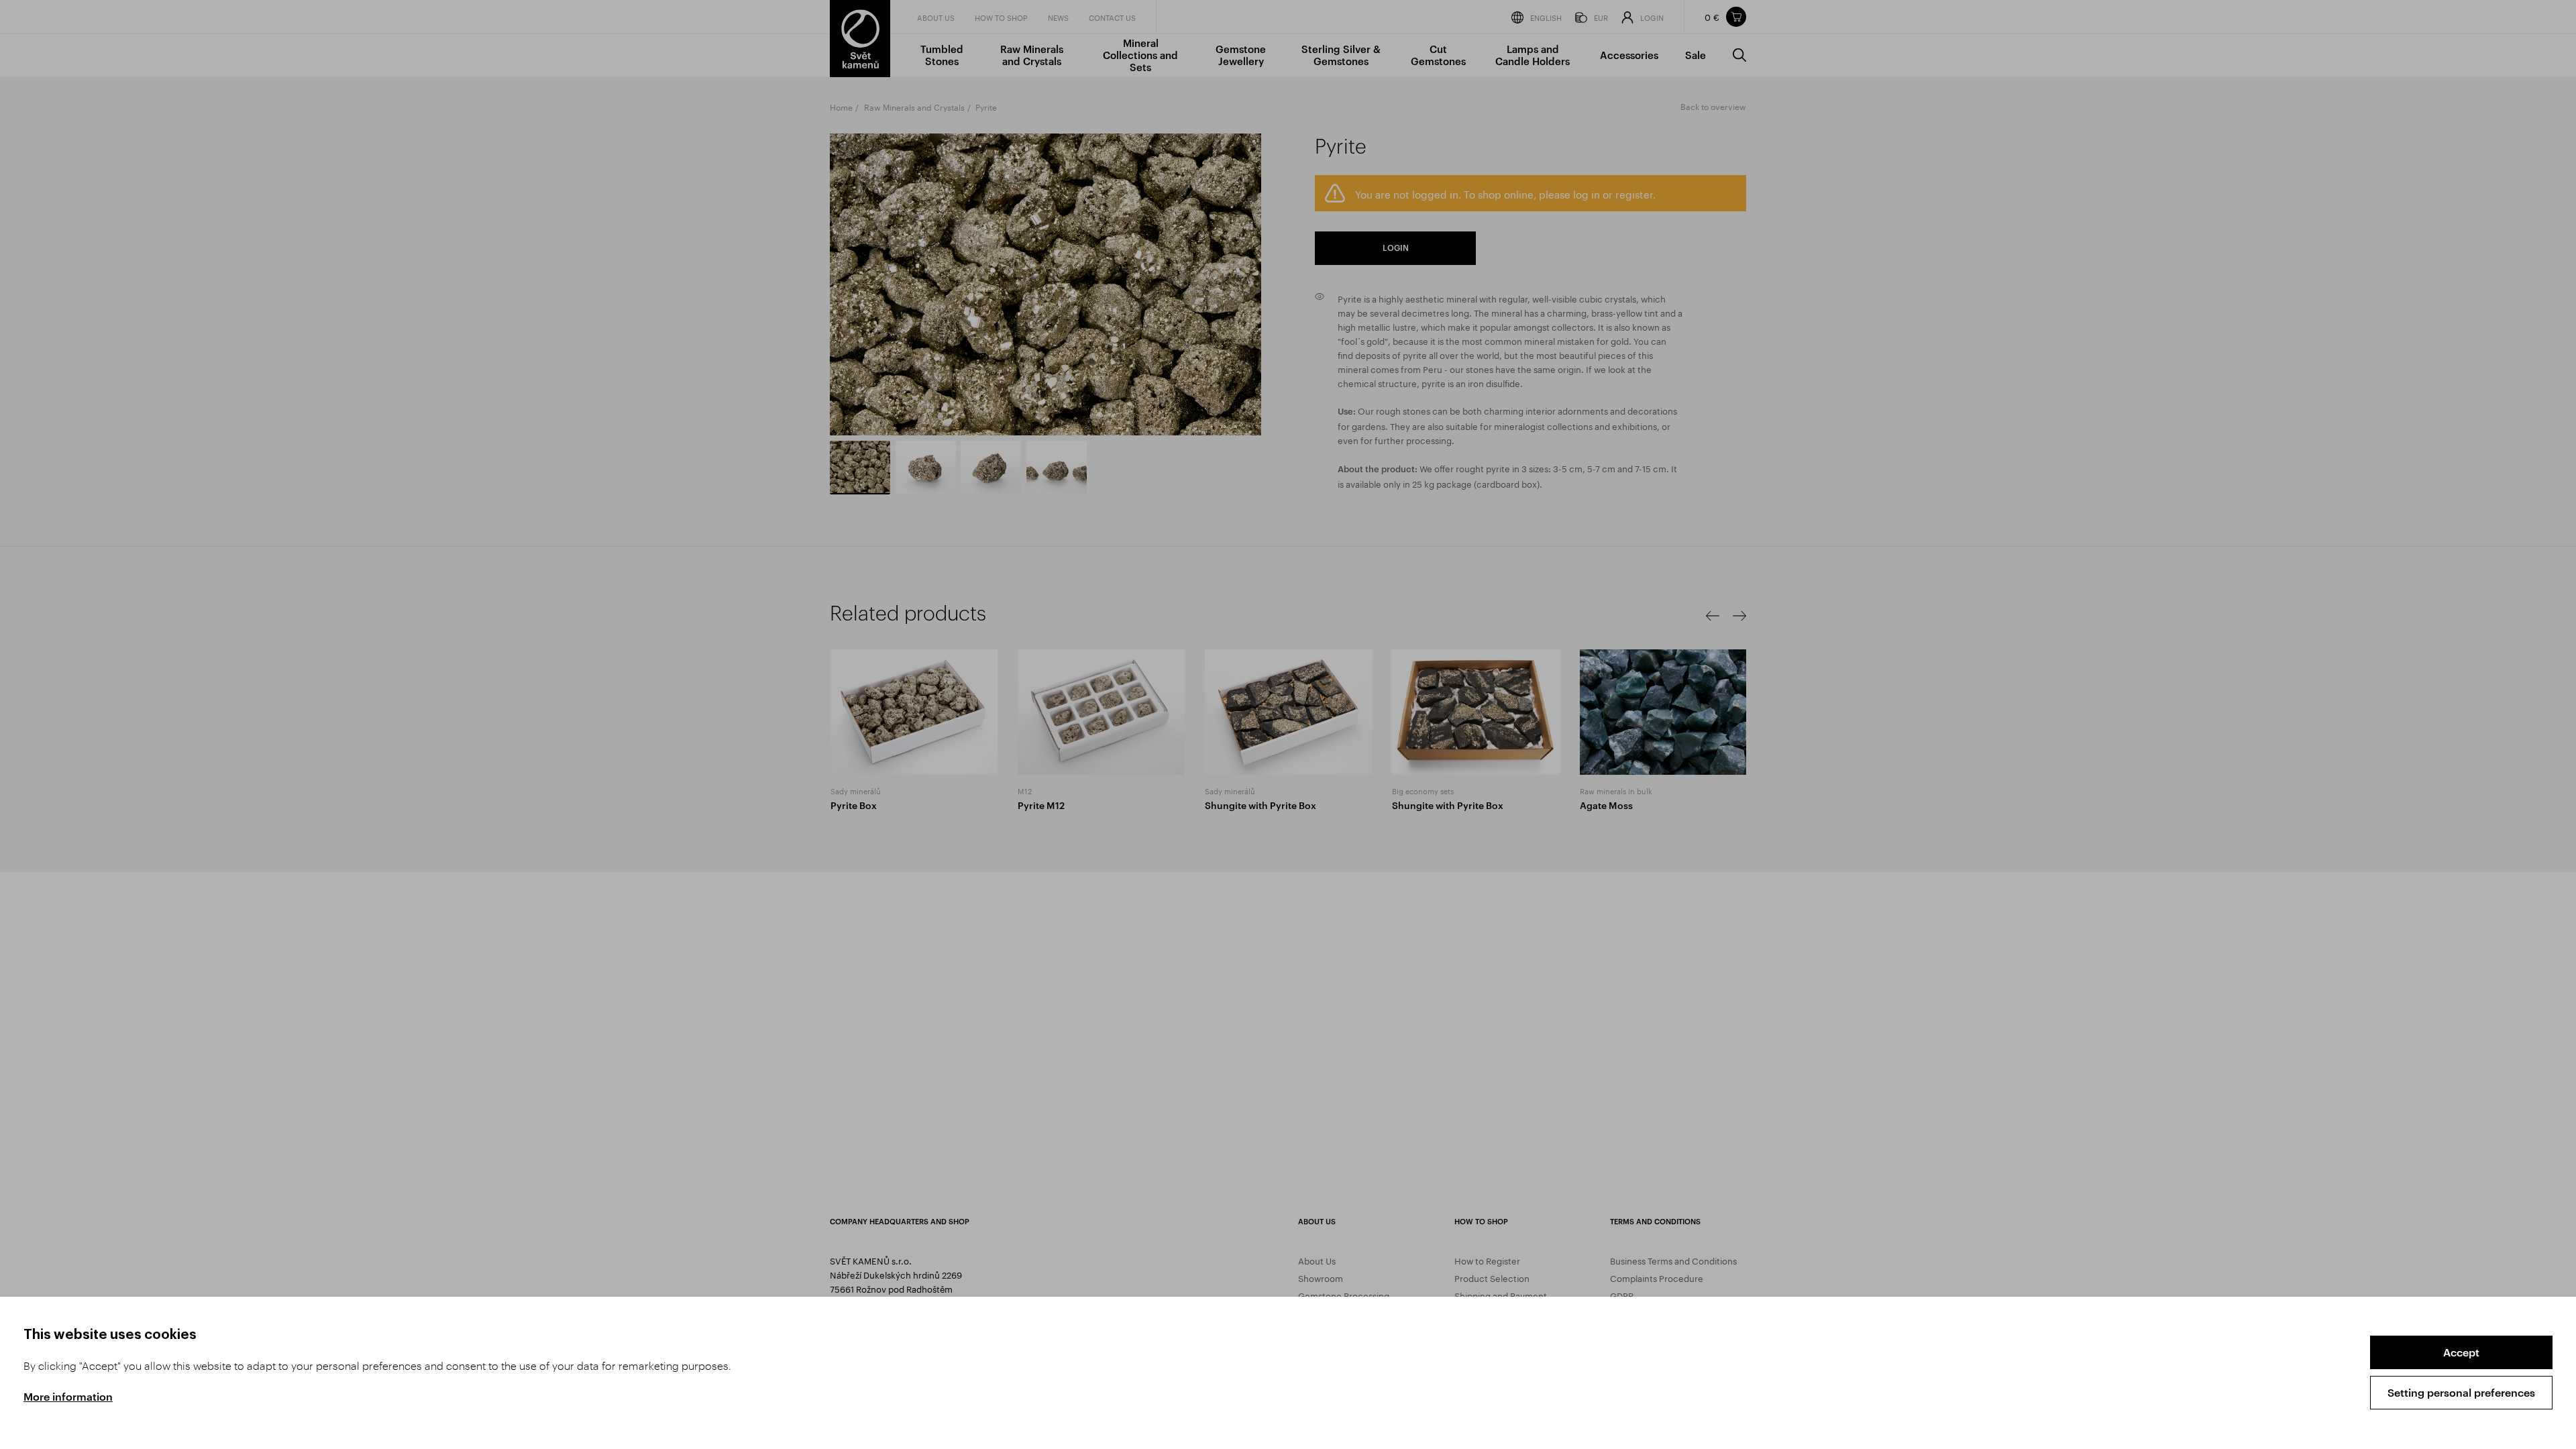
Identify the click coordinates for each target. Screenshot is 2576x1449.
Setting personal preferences (2461, 1392)
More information (68, 1396)
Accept (2461, 1352)
